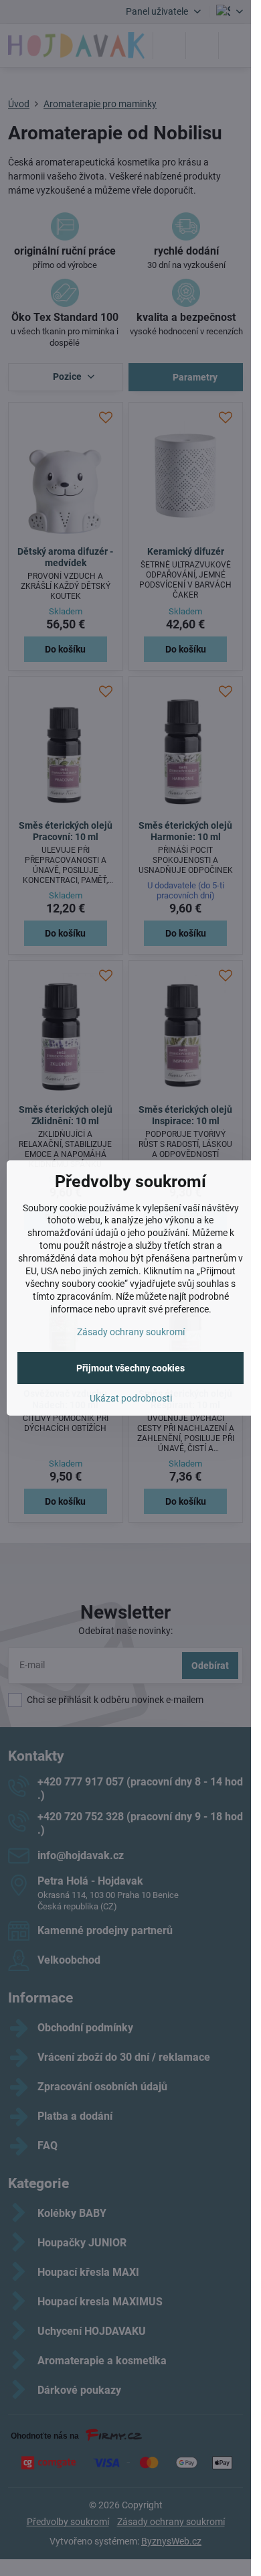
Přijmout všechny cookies (130, 1368)
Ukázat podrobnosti (131, 1398)
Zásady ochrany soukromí (131, 1332)
